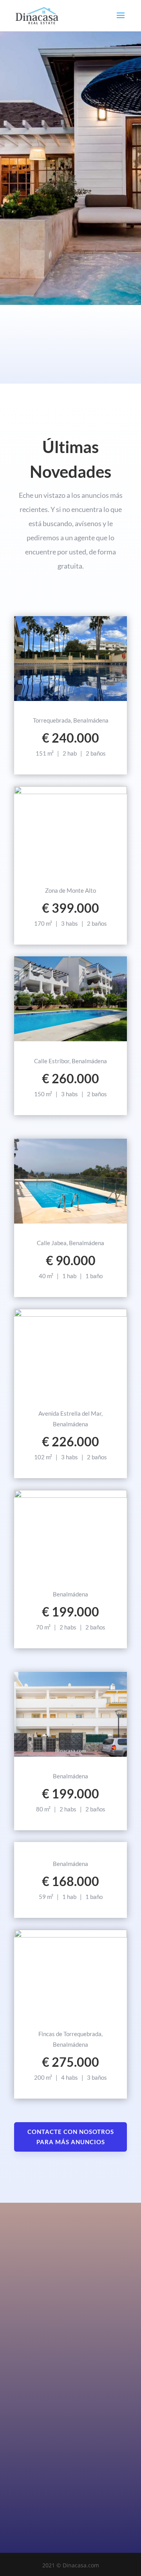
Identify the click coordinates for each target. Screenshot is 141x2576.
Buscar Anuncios (58, 236)
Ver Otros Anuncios (71, 1843)
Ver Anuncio (71, 700)
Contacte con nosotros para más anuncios (71, 2137)
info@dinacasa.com (40, 2475)
